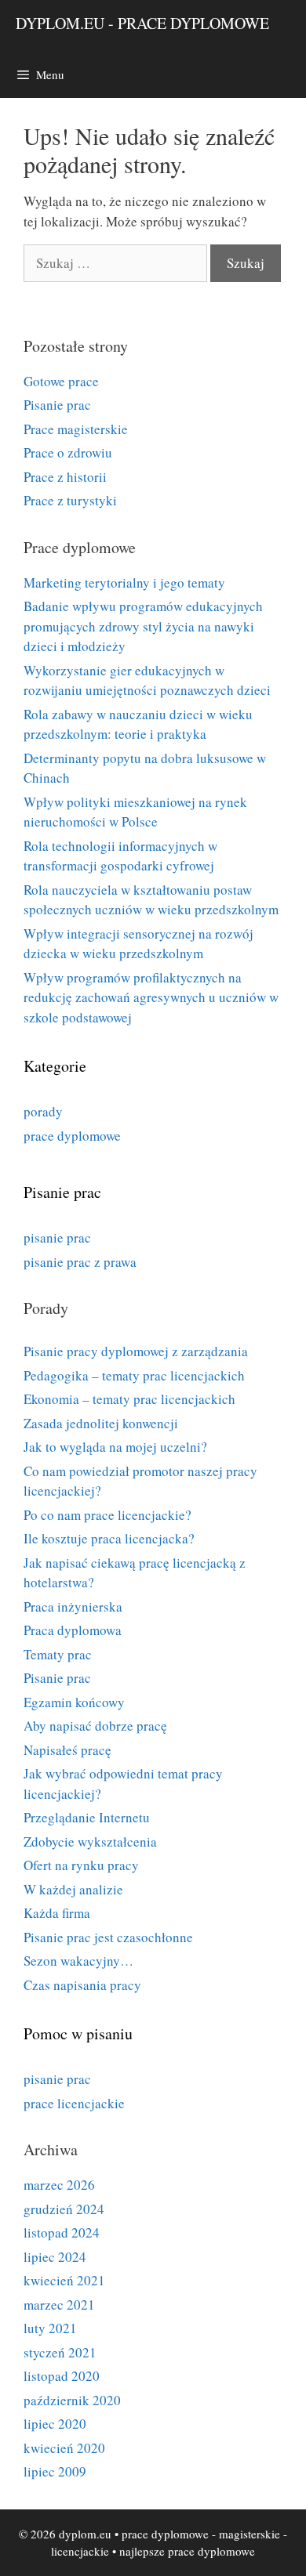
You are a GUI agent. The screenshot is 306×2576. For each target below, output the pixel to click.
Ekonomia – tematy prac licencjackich (129, 1399)
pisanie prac (57, 1237)
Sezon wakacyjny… (78, 1961)
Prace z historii (65, 477)
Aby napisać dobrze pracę (95, 1726)
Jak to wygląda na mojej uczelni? (115, 1447)
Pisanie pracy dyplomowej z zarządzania (136, 1351)
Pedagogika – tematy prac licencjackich (134, 1375)
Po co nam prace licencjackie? (107, 1515)
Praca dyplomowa (73, 1630)
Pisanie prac (57, 405)
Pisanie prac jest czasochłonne (108, 1937)
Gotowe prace (61, 381)
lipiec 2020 (55, 2424)
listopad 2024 (62, 2232)
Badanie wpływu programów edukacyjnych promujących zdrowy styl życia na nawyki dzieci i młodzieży (143, 626)
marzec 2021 (59, 2305)
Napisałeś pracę (67, 1750)
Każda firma (57, 1913)
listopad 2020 (62, 2376)
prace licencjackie (74, 2103)
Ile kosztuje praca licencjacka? (109, 1538)
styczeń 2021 (60, 2352)
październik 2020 (72, 2400)
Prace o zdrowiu (68, 452)
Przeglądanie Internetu (87, 1817)
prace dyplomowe (72, 1136)
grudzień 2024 (64, 2209)
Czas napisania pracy (82, 1985)
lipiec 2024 (55, 2257)
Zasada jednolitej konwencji (101, 1423)
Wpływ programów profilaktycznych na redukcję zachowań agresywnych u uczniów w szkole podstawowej (151, 997)
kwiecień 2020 (64, 2448)
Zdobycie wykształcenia (90, 1842)
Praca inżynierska (73, 1606)
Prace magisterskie (76, 429)
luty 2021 (50, 2328)
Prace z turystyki (70, 500)
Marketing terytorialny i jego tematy (124, 582)
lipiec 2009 (55, 2471)
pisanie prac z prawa (80, 1262)
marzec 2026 (59, 2185)
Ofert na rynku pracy (81, 1865)
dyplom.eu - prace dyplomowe (142, 23)
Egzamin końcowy (74, 1702)
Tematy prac (58, 1654)
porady (43, 1111)
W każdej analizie (73, 1889)
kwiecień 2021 (64, 2280)
